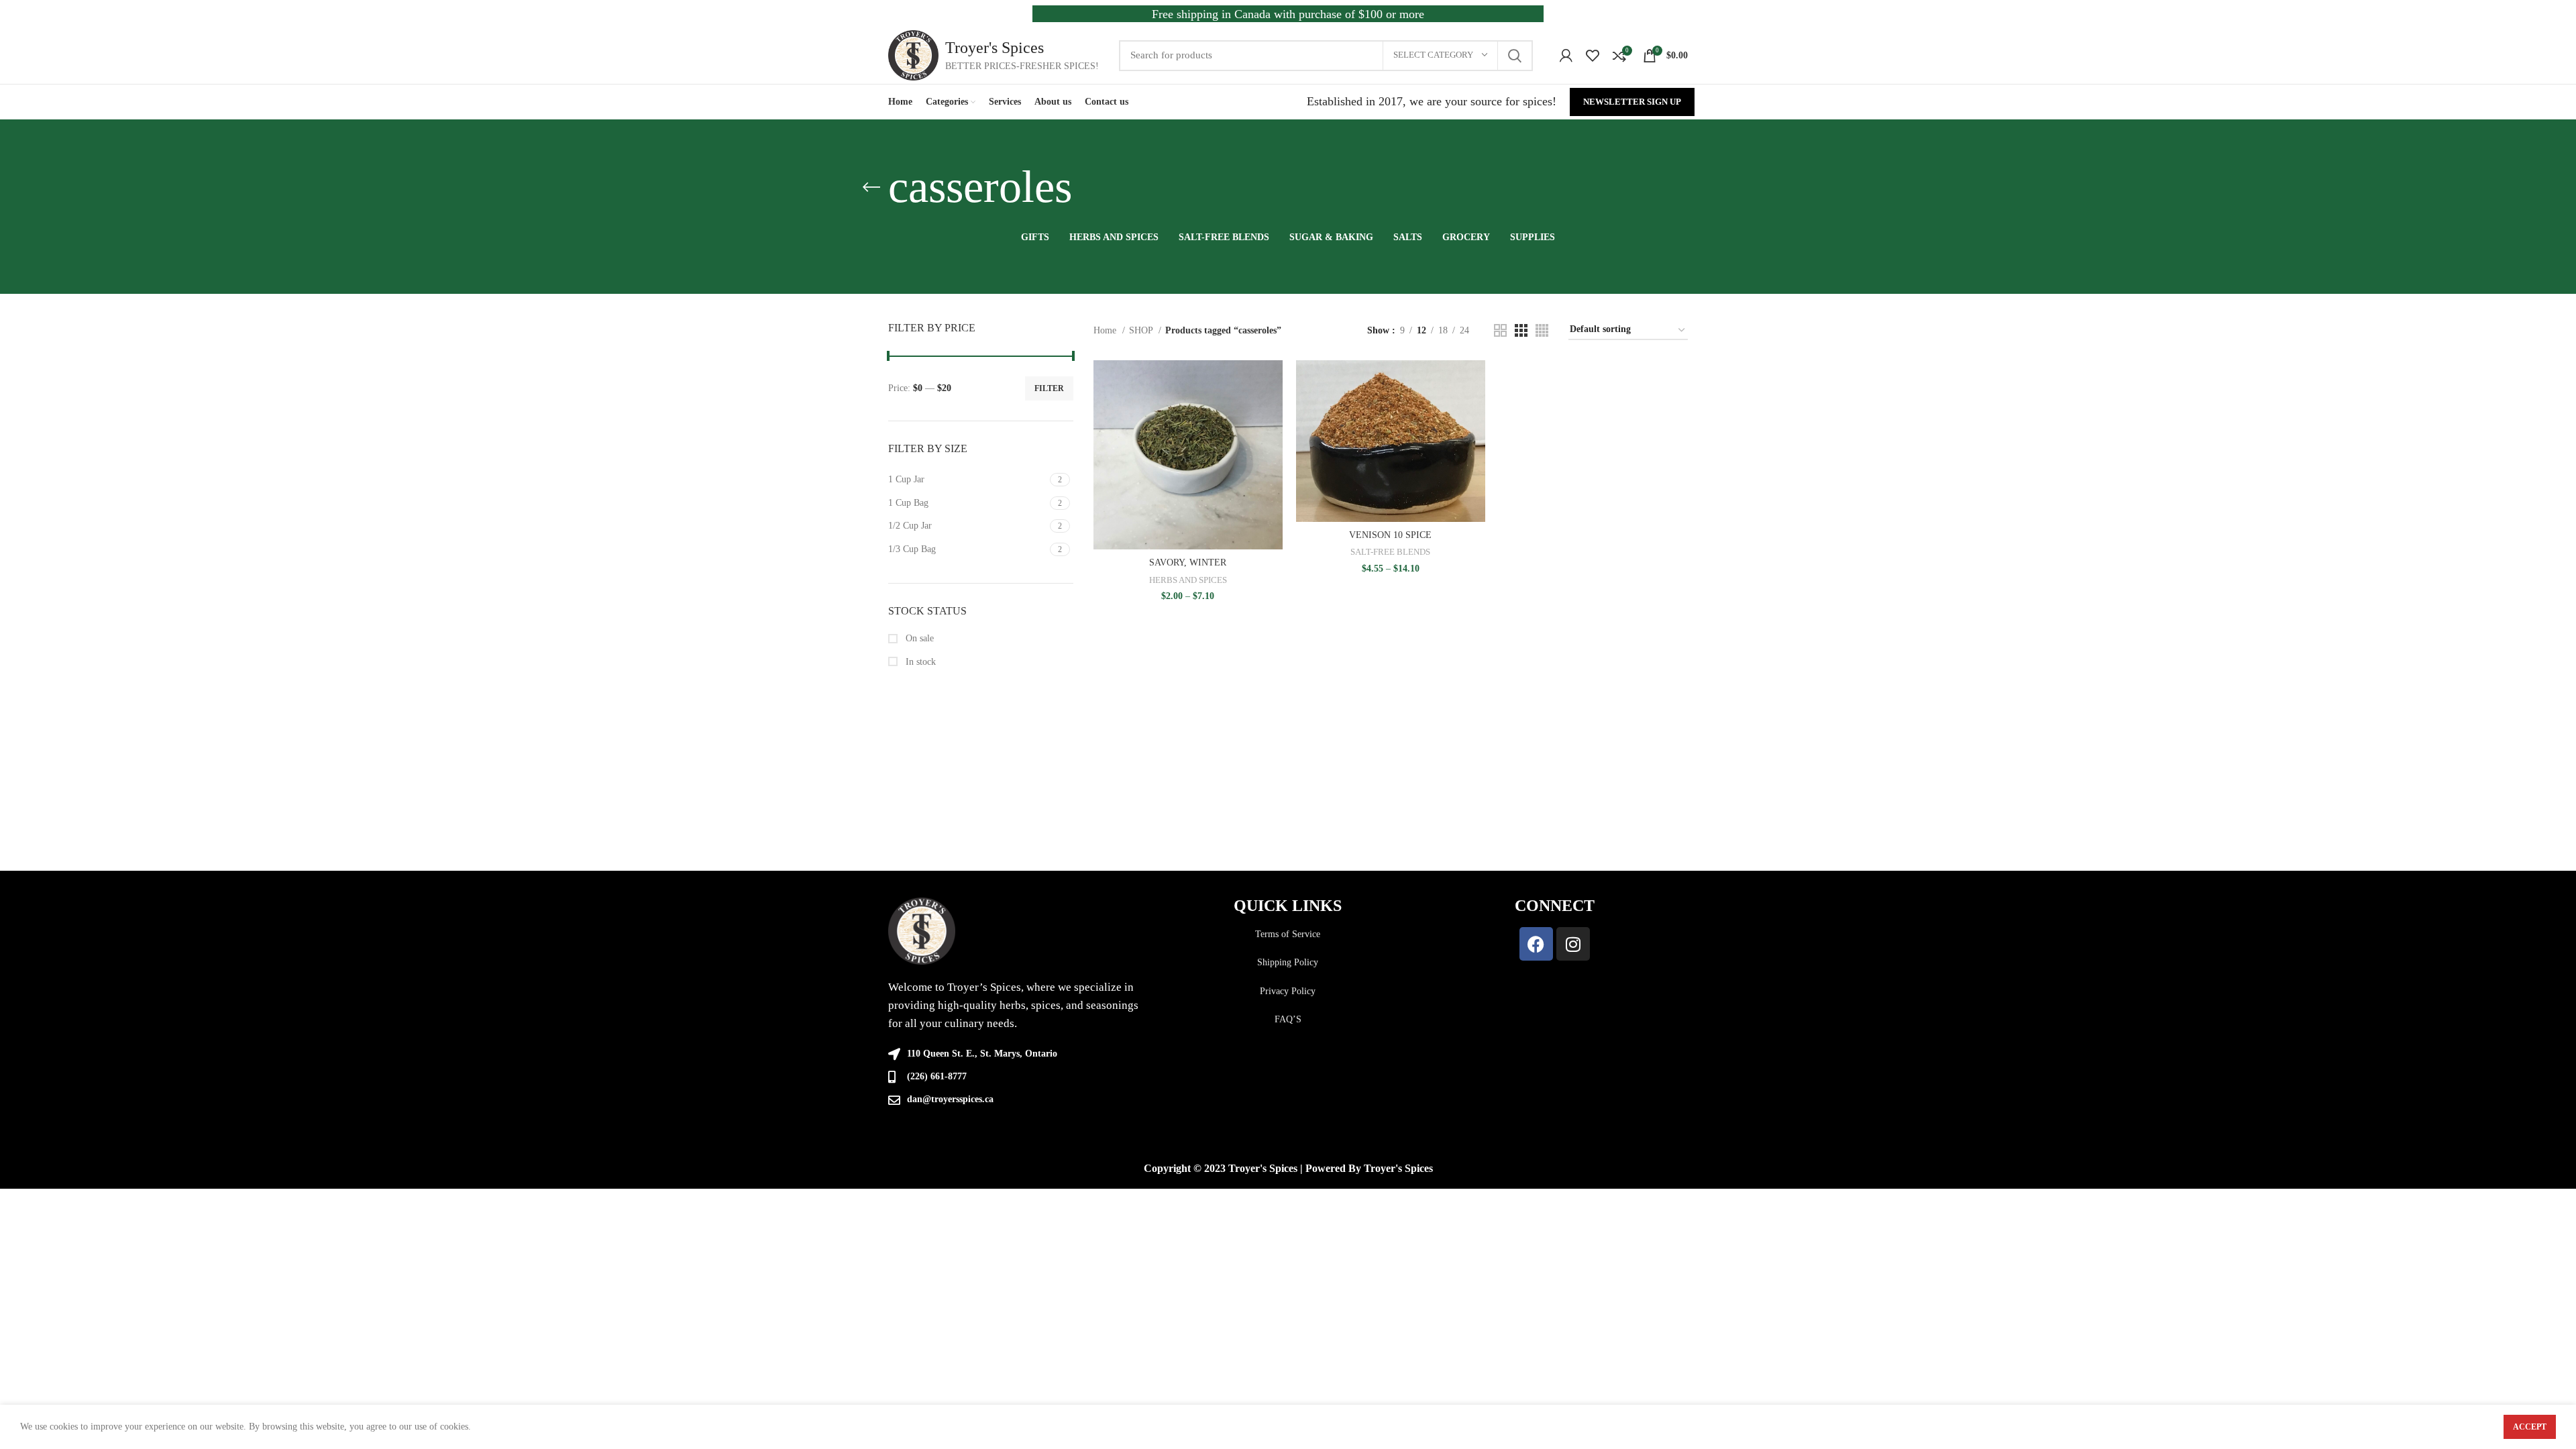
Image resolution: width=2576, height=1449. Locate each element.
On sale (918, 638)
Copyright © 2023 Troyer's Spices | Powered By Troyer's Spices (1288, 1168)
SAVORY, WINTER (1188, 562)
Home (1106, 330)
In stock (919, 662)
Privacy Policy (1288, 991)
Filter (1049, 388)
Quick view (1273, 412)
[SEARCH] (1515, 56)
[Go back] (871, 187)
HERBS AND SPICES (1188, 580)
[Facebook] (1536, 944)
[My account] (1566, 56)
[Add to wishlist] (1273, 442)
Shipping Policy (1288, 962)
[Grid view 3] (1521, 330)
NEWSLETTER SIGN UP (1632, 102)
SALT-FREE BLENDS (1390, 552)
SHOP (1142, 330)
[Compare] (1273, 382)
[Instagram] (1573, 944)
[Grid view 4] (1542, 330)
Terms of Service (1288, 934)
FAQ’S (1288, 1019)
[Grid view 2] (1500, 330)
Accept (2530, 1427)
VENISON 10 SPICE (1390, 535)
